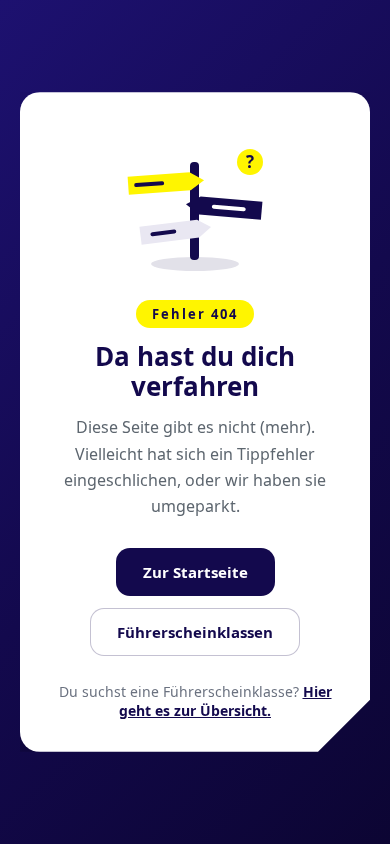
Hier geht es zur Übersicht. (225, 701)
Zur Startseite (195, 572)
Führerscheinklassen (195, 632)
